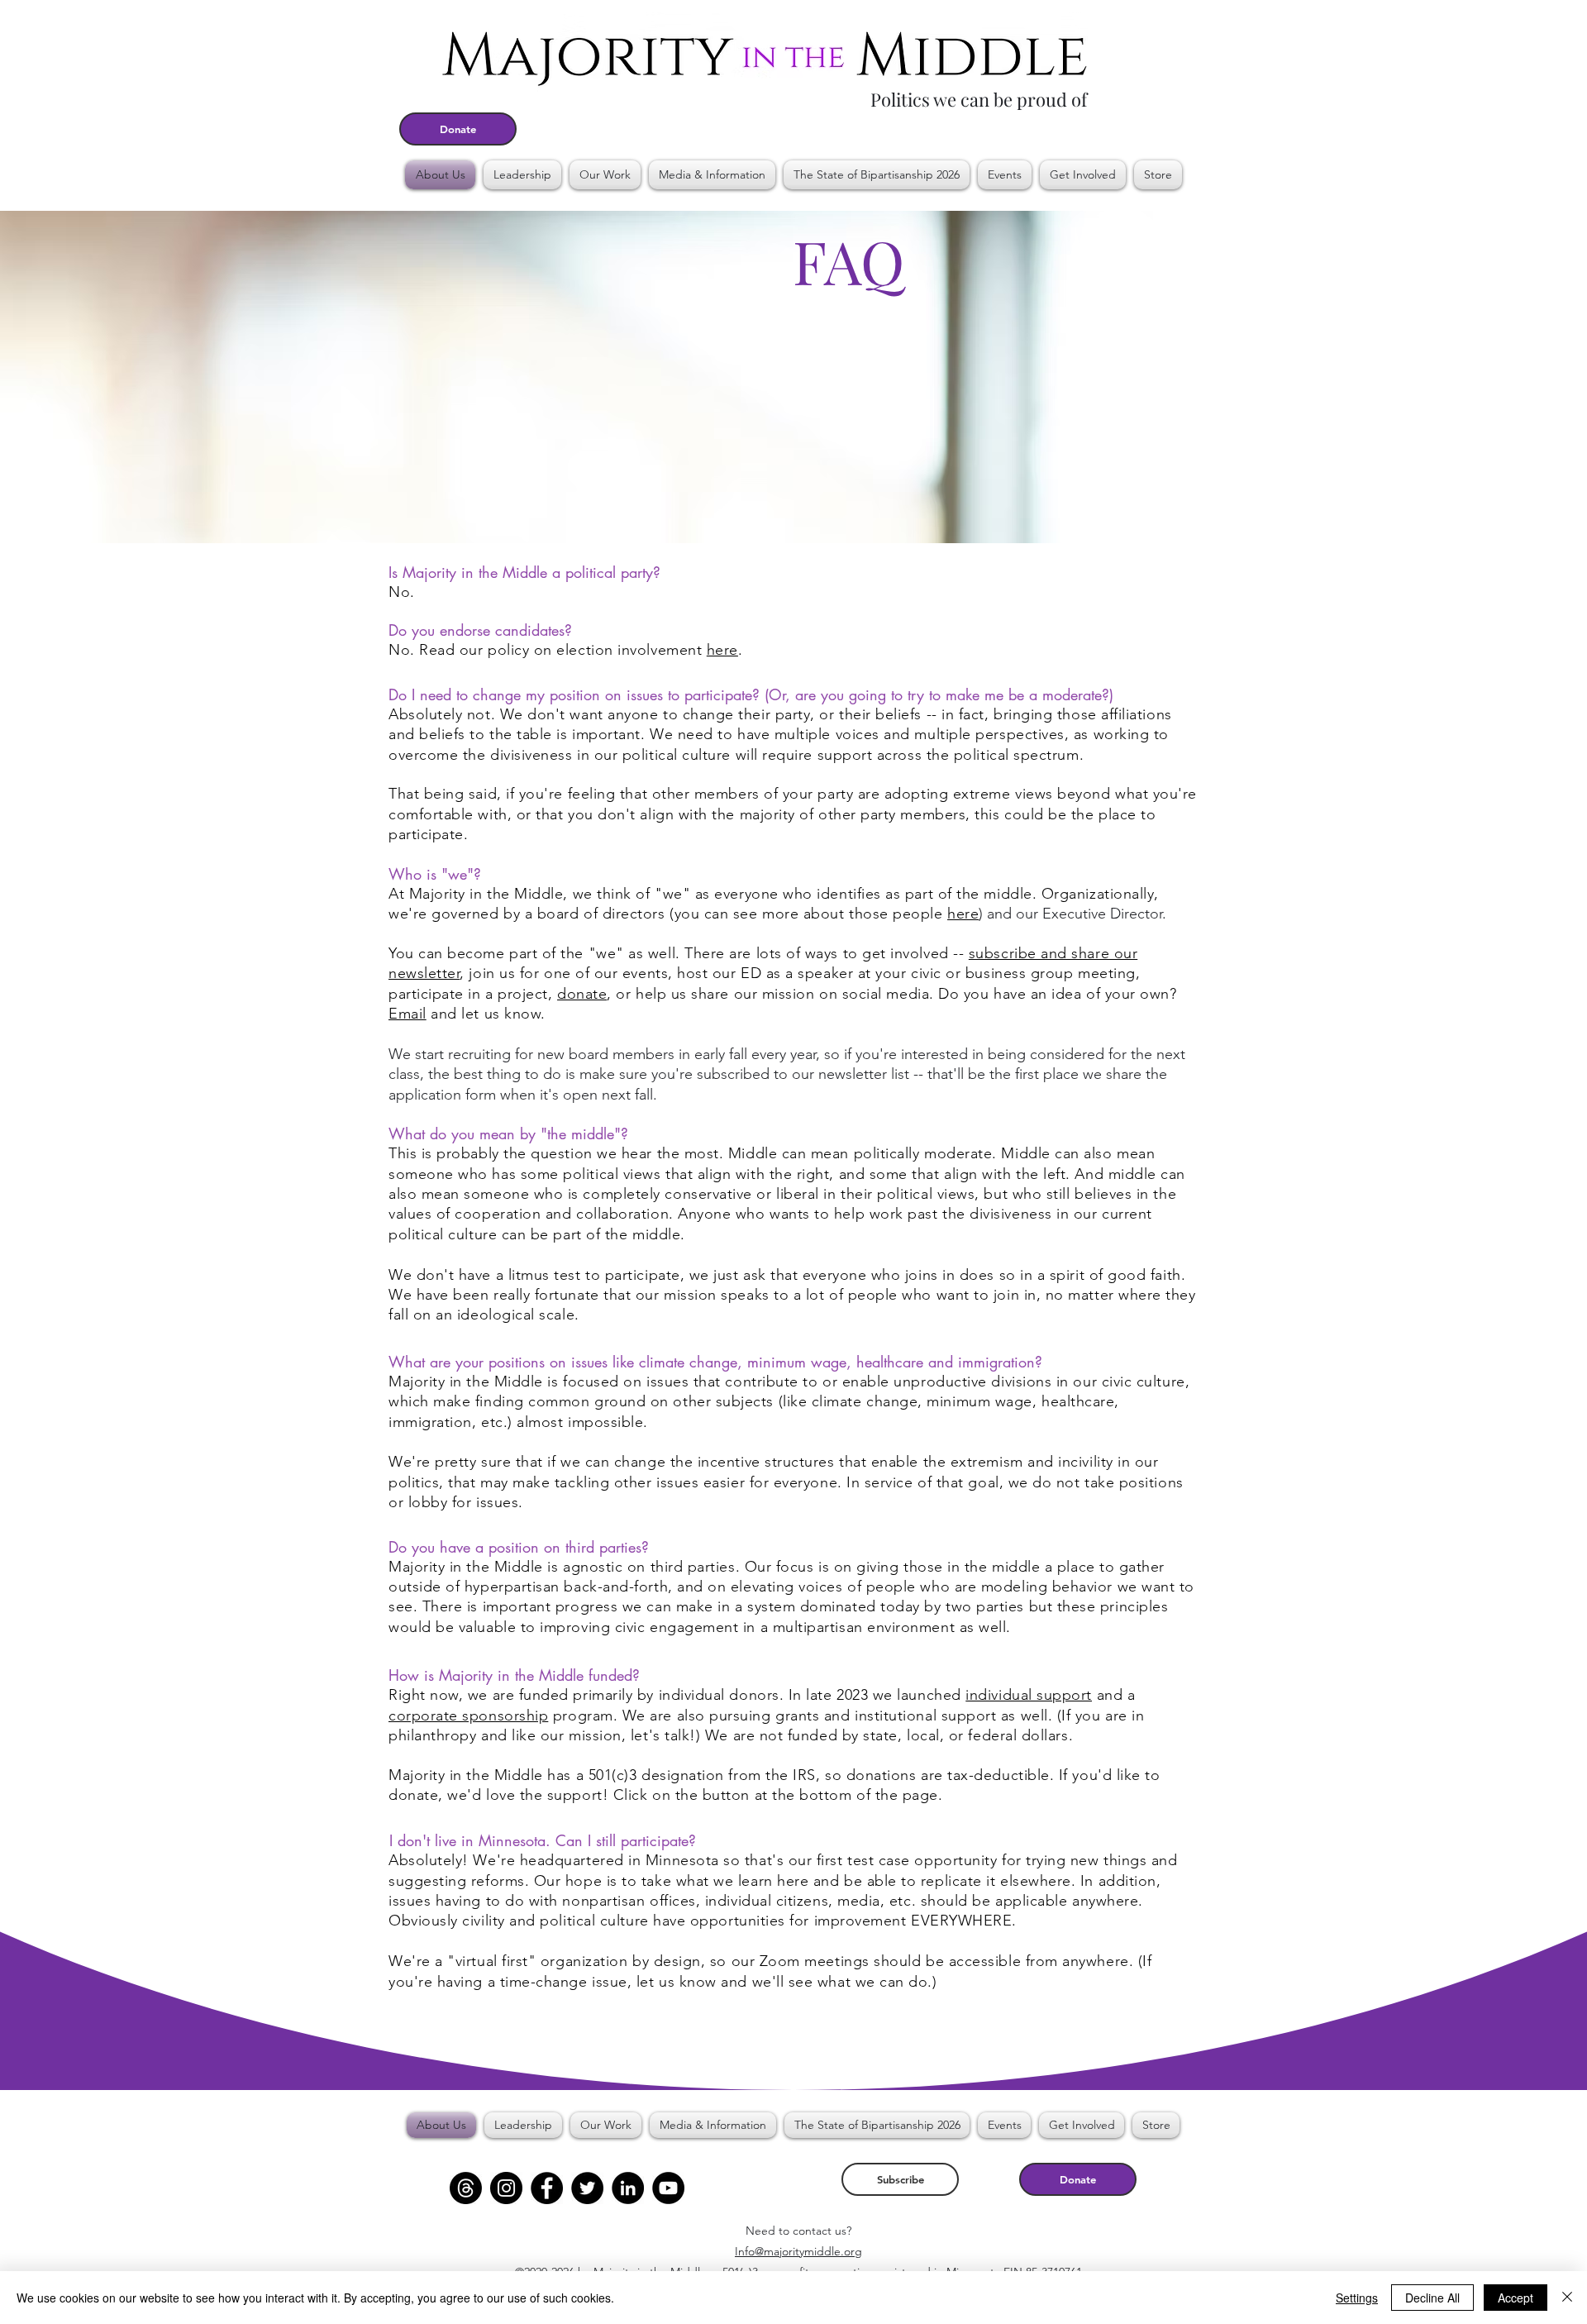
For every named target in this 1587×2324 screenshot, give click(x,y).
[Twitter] (587, 2188)
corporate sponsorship (468, 1716)
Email (407, 1014)
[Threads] (466, 2188)
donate (582, 994)
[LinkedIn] (628, 2188)
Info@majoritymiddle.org (798, 2251)
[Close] (1567, 2298)
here (722, 650)
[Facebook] (547, 2188)
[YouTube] (668, 2188)
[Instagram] (506, 2188)
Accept (1516, 2298)
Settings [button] (1357, 2298)
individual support (1029, 1695)
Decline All (1432, 2298)
